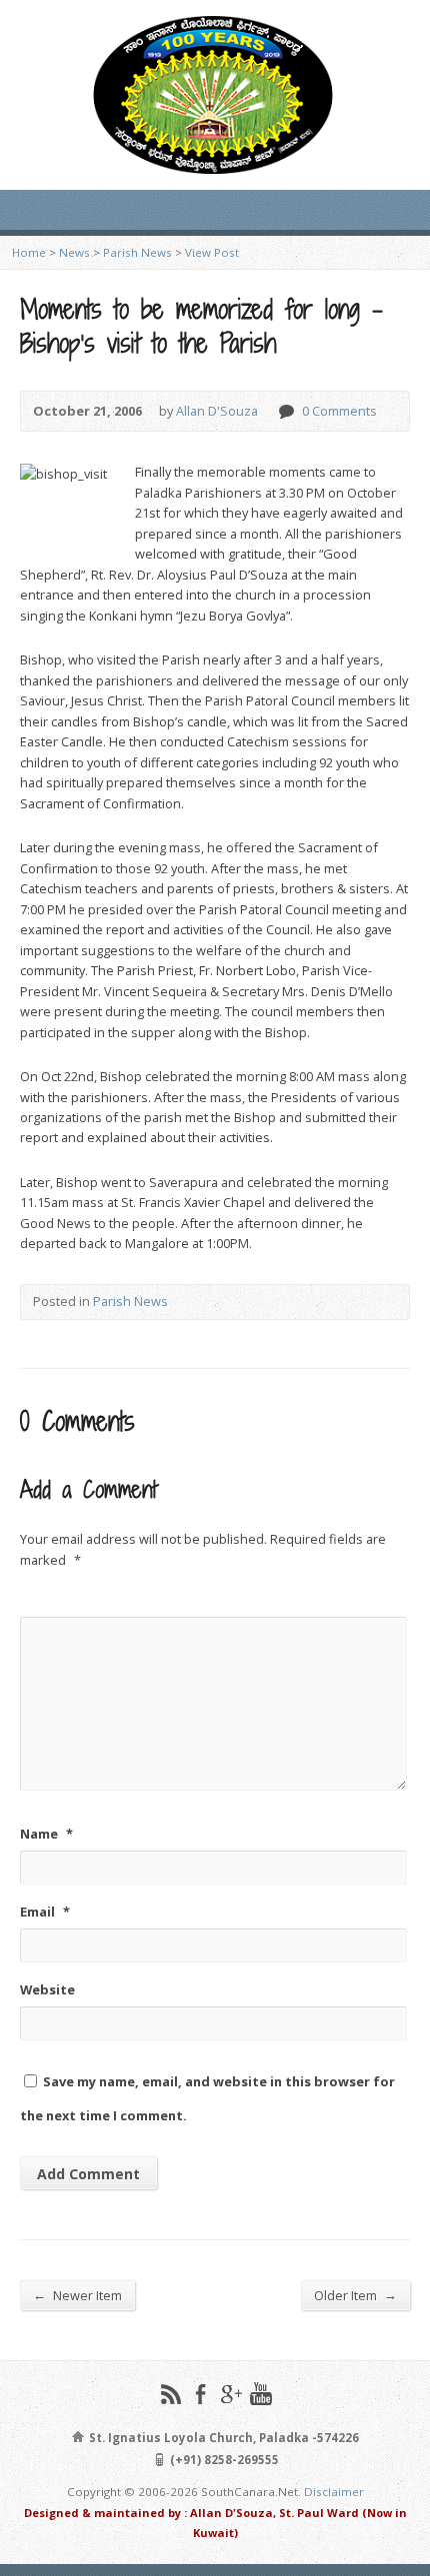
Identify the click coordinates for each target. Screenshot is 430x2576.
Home (29, 252)
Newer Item (77, 2295)
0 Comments (285, 411)
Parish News (137, 252)
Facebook (200, 2394)
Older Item (355, 2295)
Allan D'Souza (217, 411)
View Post (212, 252)
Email (45, 1912)
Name (46, 1834)
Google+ (230, 2394)
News (74, 252)
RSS (170, 2394)
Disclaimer (334, 2492)
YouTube (260, 2394)
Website (47, 1989)
